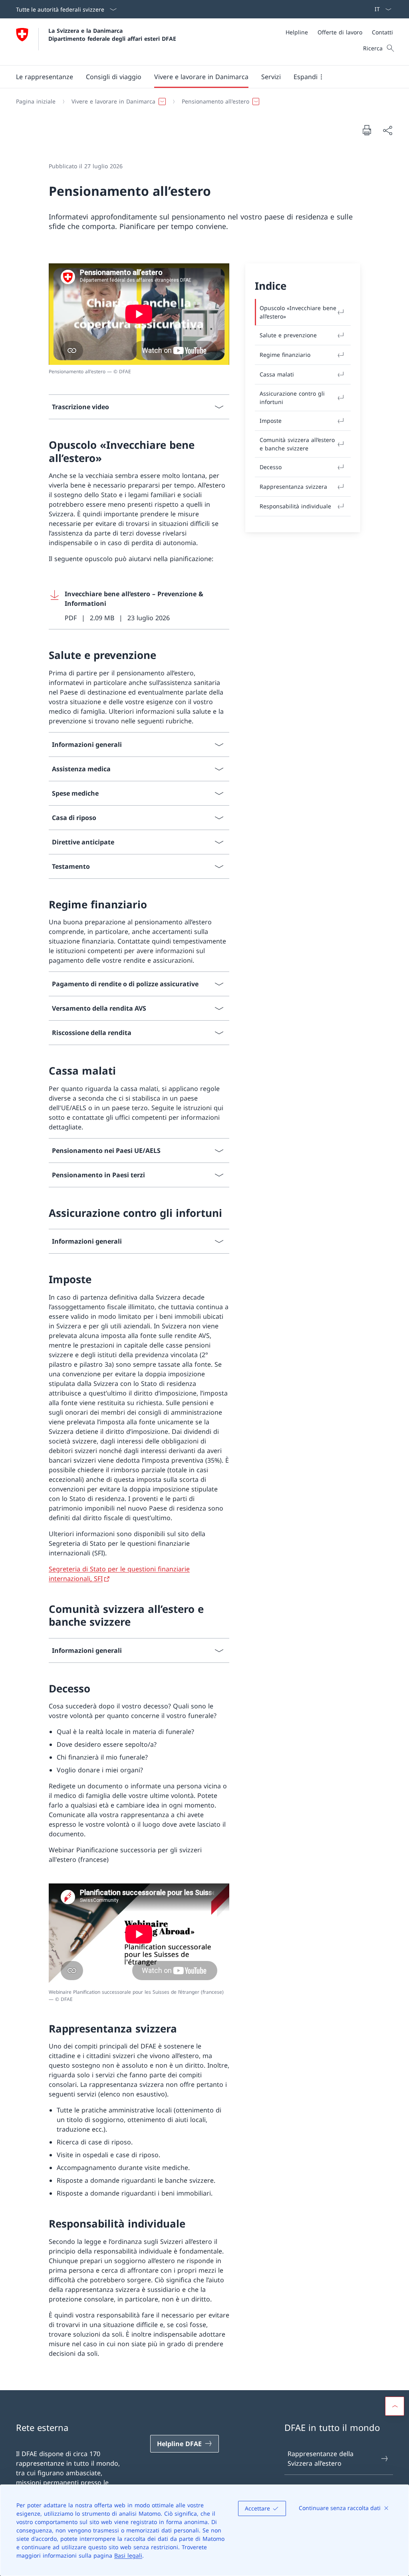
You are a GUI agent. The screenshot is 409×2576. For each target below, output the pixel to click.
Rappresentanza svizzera (293, 487)
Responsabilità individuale (295, 506)
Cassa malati (277, 374)
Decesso (271, 467)
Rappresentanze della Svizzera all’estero (321, 2459)
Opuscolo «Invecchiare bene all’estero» (298, 312)
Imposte (271, 421)
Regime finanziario (285, 355)
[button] (45, 77)
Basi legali (128, 2555)
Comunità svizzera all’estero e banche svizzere (297, 444)
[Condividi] (387, 130)
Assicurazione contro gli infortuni (292, 398)
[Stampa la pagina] (367, 130)
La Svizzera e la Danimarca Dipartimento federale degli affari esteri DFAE (112, 34)
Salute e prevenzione (288, 335)
